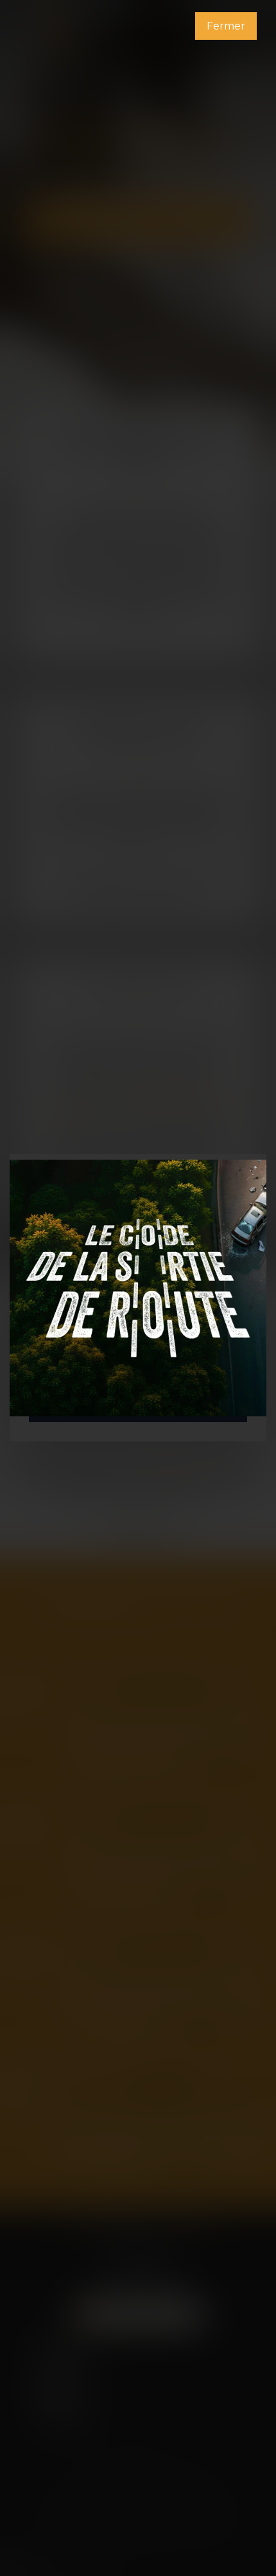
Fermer (226, 26)
